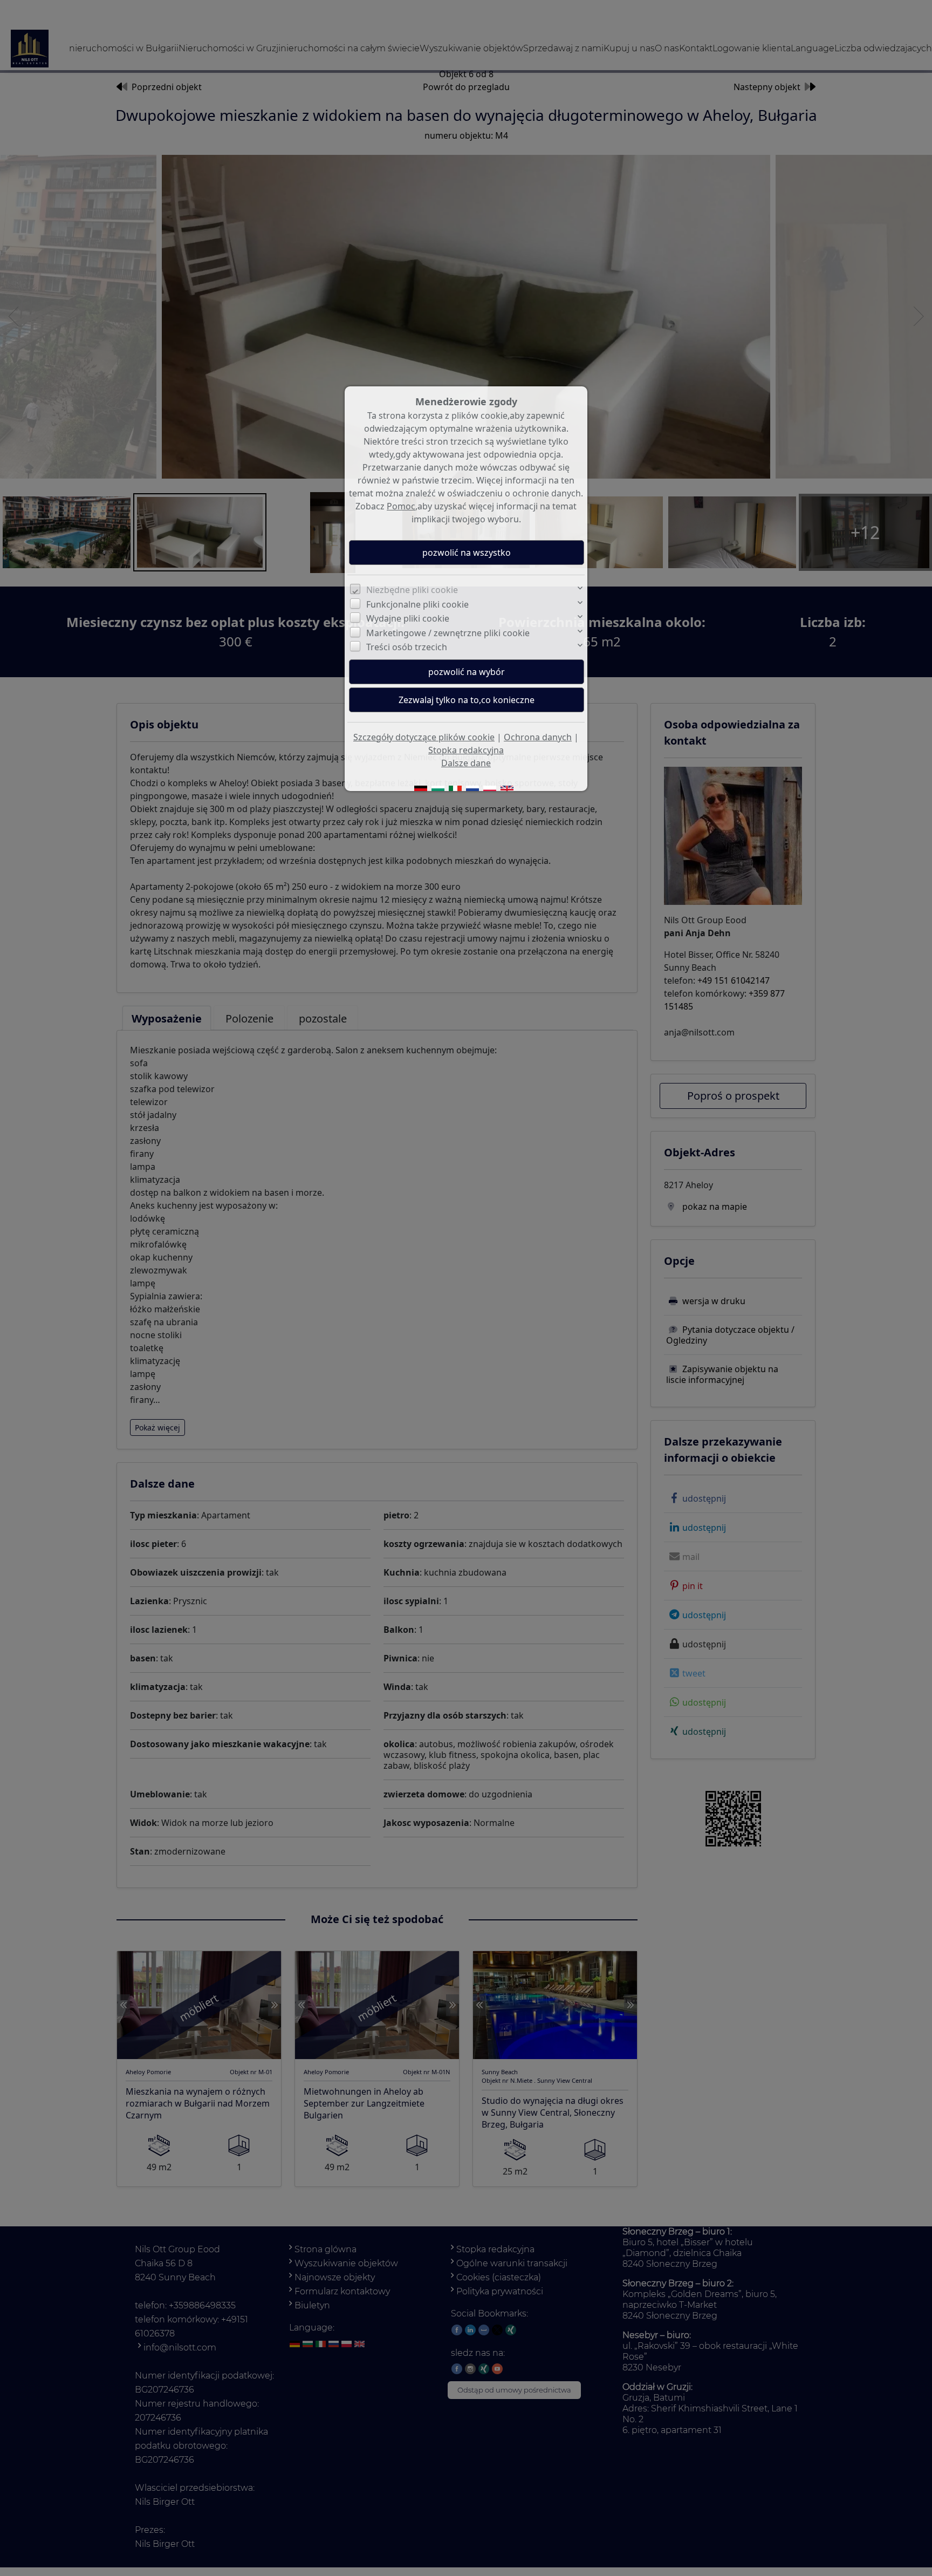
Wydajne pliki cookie (408, 618)
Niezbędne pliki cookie (412, 590)
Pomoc (401, 506)
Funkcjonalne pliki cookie (417, 604)
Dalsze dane (466, 763)
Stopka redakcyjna (466, 750)
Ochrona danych (538, 737)
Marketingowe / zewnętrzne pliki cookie (448, 633)
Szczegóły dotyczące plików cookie (424, 737)
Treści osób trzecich (407, 647)
